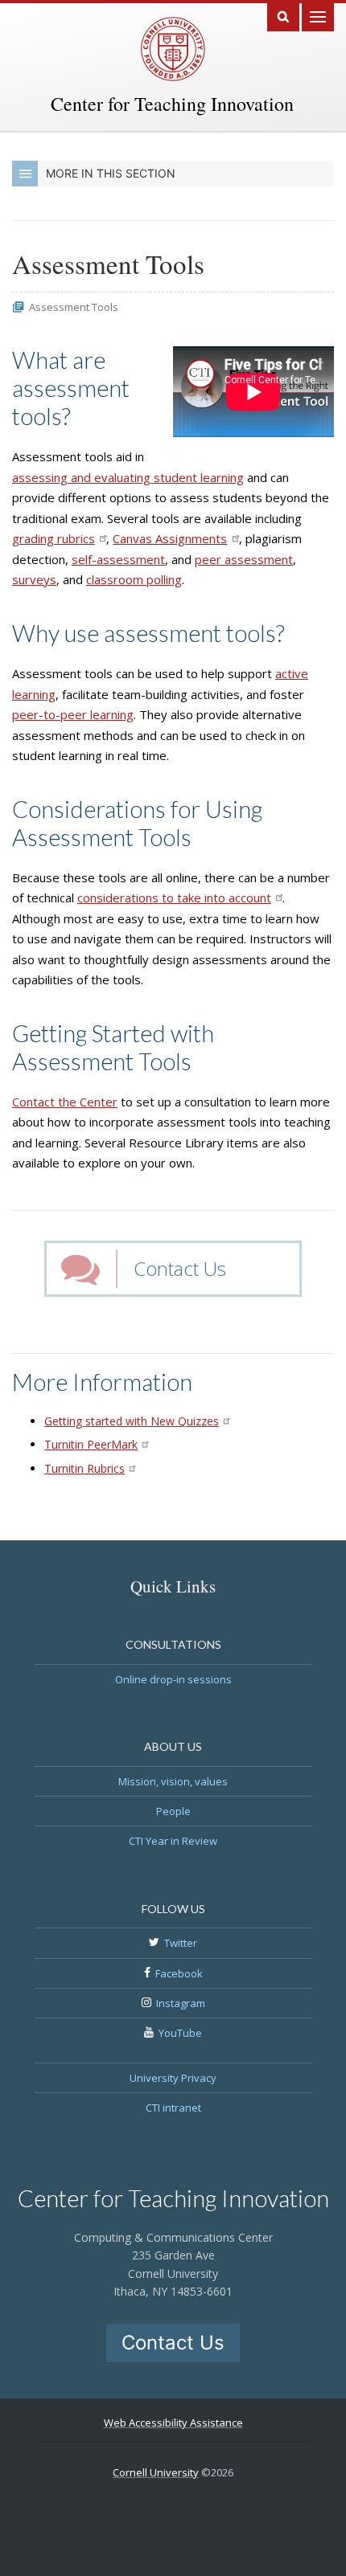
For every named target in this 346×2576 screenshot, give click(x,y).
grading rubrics (54, 538)
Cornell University (156, 2472)
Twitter (181, 1943)
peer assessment (244, 559)
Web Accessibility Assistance (173, 2423)
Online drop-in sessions (173, 1679)
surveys (34, 579)
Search (283, 16)
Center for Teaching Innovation (172, 104)
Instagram (181, 2003)
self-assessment (118, 559)
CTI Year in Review (173, 1841)
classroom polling (134, 579)
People (173, 1811)
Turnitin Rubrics (84, 1468)
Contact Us (180, 1268)
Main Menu (318, 16)
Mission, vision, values (173, 1781)
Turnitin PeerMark (91, 1444)
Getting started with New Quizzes (132, 1421)
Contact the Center (65, 1102)
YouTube (180, 2033)
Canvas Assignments (170, 538)
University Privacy (173, 2078)
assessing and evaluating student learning (128, 477)
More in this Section (111, 173)
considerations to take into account (174, 898)
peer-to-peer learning (73, 714)
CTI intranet (173, 2108)
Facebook (179, 1973)
